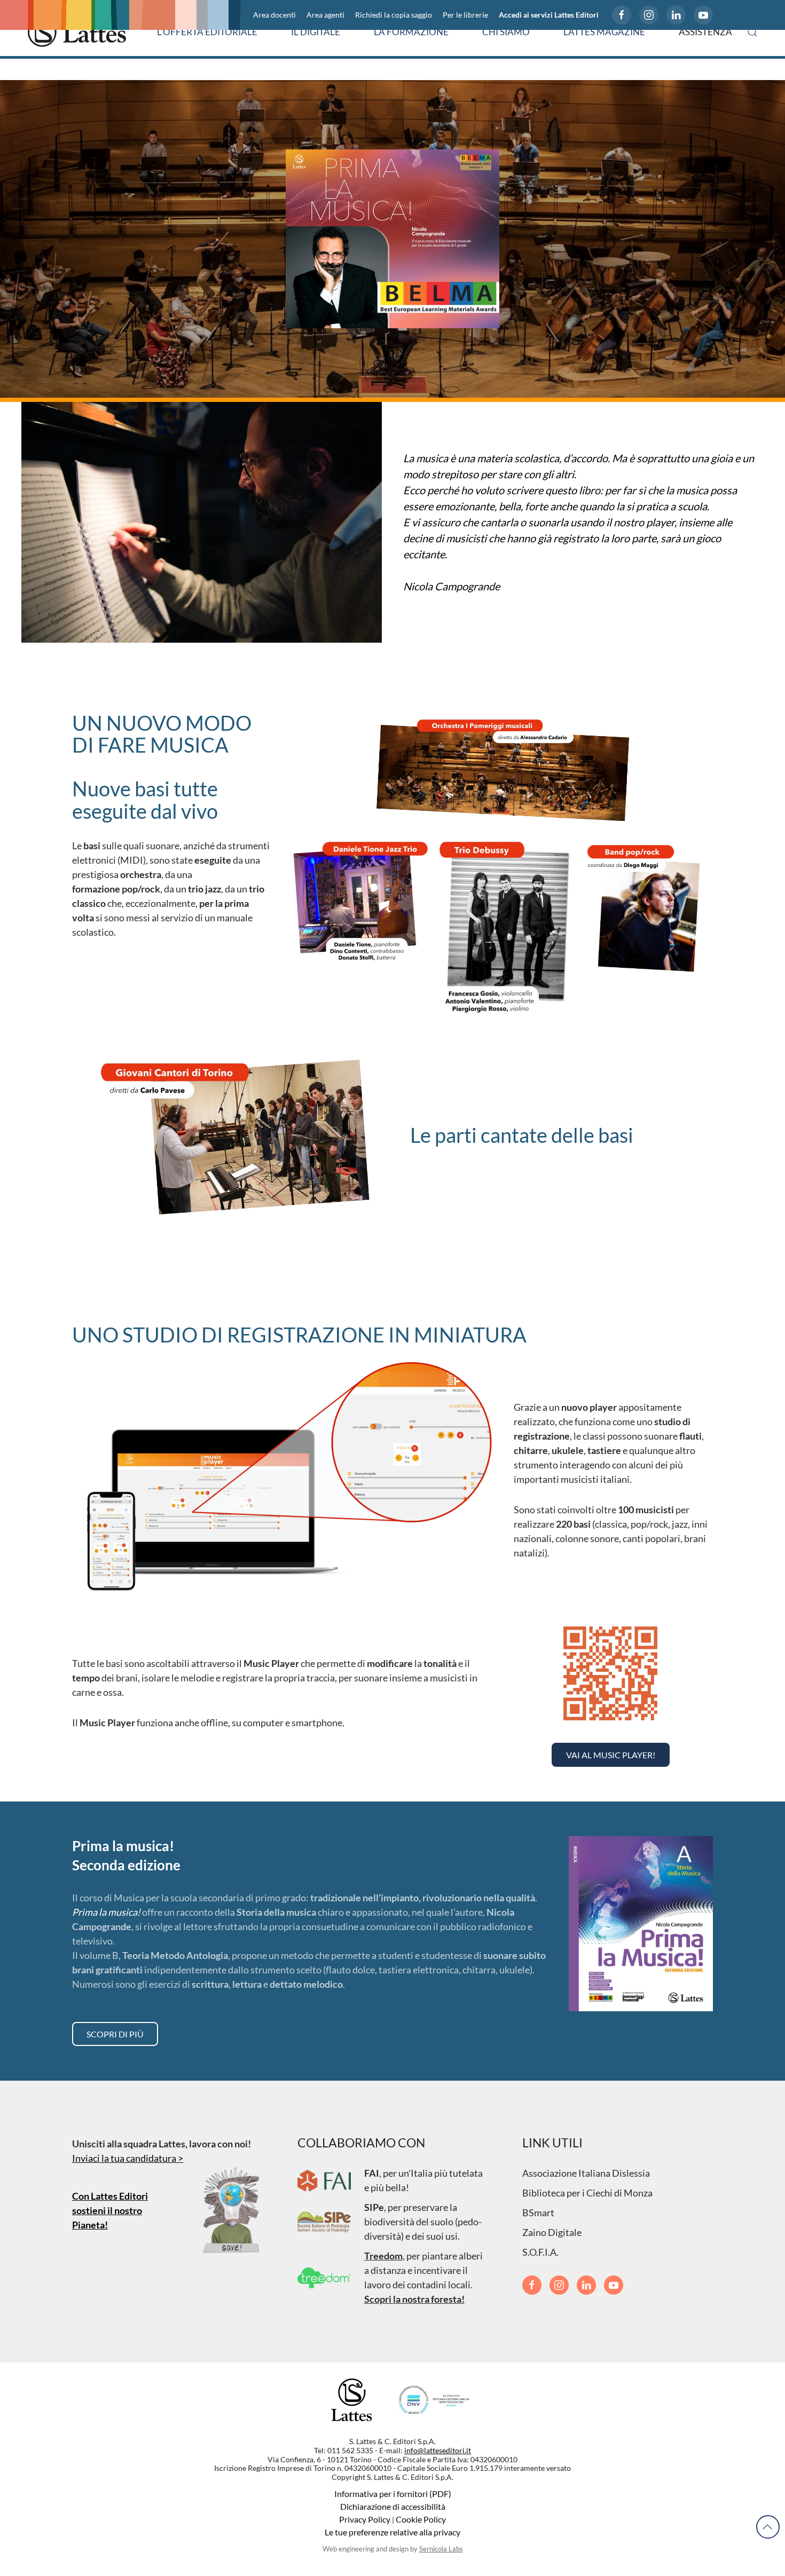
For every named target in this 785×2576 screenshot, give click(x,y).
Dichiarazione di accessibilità (393, 2506)
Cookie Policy (421, 2519)
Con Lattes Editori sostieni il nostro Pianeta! (110, 2210)
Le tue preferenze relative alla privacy (392, 2532)
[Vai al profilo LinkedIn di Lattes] (676, 15)
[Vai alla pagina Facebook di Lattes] (622, 15)
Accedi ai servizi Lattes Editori (549, 15)
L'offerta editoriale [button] (207, 32)
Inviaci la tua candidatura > (128, 2158)
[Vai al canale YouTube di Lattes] (703, 15)
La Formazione (411, 32)
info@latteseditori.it (438, 2450)
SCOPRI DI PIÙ (115, 2034)
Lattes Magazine (604, 32)
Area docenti (274, 15)
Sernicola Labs (441, 2549)
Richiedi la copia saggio (394, 15)
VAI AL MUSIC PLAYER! (611, 1755)
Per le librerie (465, 15)
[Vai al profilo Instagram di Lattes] (649, 15)
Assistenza (705, 32)
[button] (752, 32)
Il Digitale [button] (316, 32)
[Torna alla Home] (77, 32)
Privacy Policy (365, 2519)
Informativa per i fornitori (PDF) (393, 2494)
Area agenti (325, 15)
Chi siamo (506, 32)
